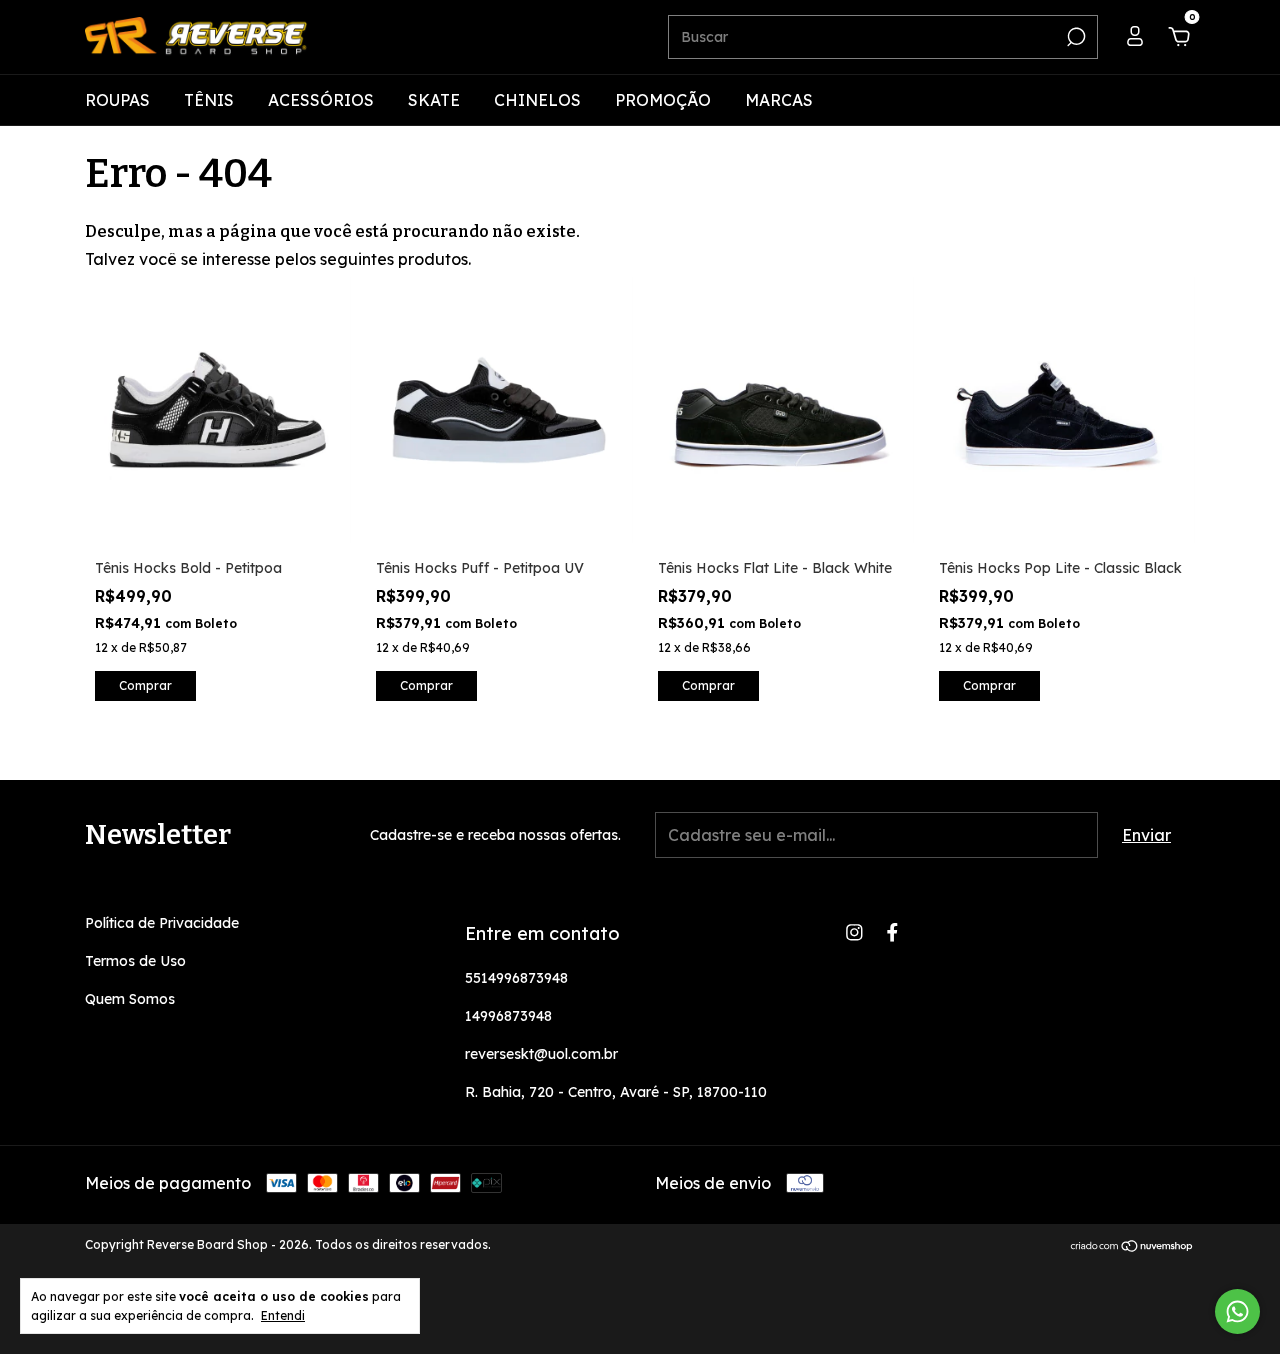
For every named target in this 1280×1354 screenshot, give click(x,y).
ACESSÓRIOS (321, 100)
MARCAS (779, 100)
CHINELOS (537, 100)
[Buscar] (1074, 37)
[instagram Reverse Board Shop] (854, 932)
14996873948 (508, 1016)
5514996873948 (516, 978)
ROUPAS (117, 100)
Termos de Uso (135, 961)
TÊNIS (209, 100)
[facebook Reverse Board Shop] (892, 932)
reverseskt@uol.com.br (541, 1054)
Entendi (283, 1315)
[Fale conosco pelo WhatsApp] (1237, 1311)
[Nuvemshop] (1132, 1247)
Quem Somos (130, 999)
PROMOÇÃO (663, 100)
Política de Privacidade (162, 923)
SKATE (434, 100)
